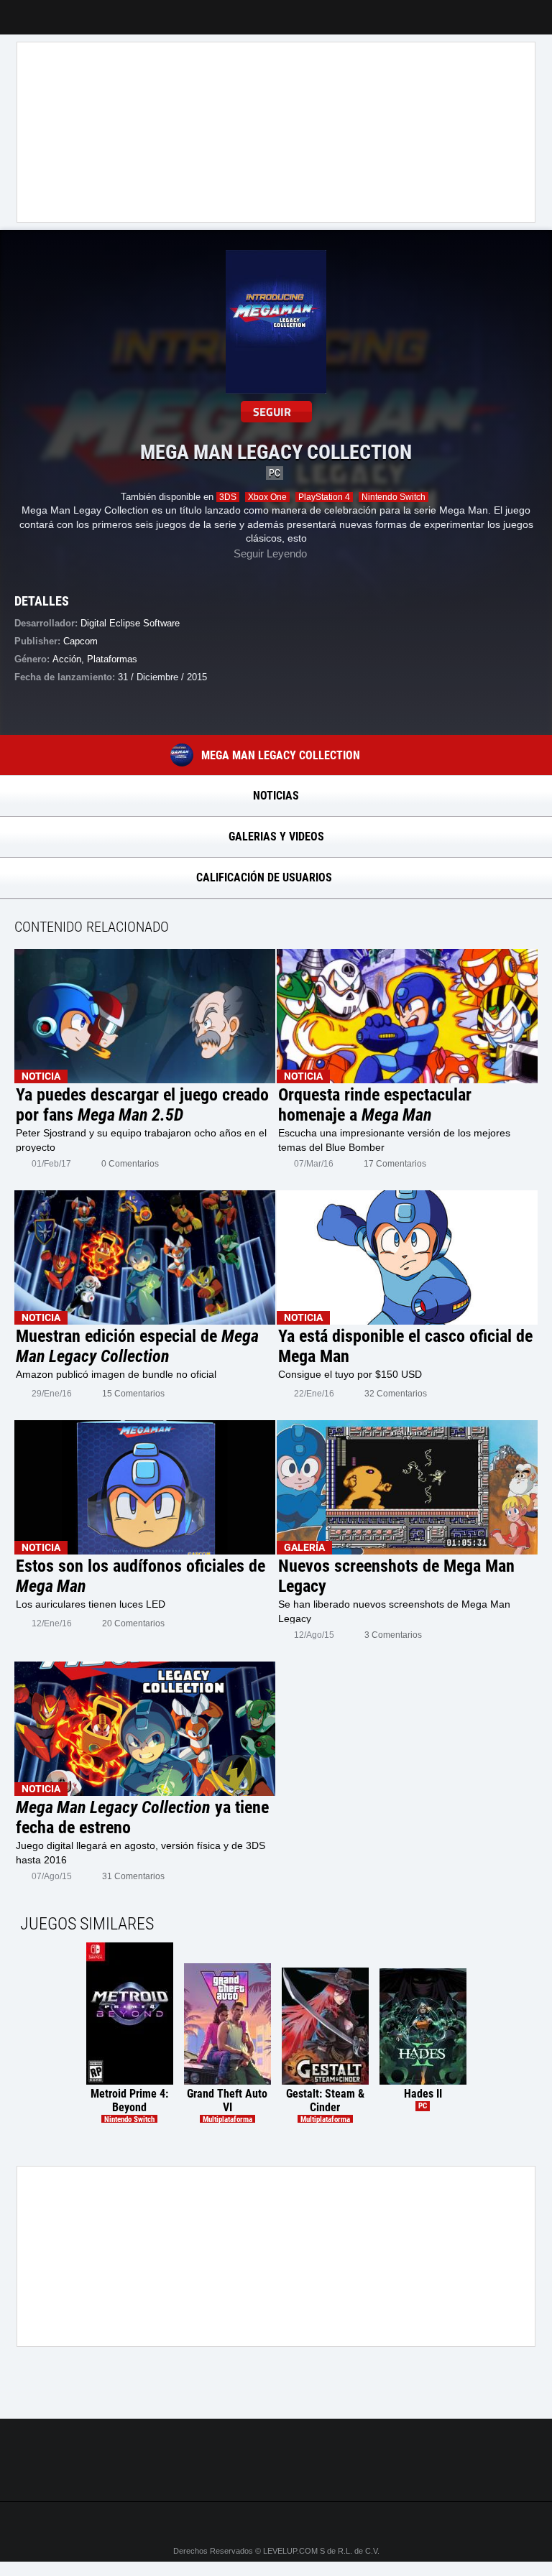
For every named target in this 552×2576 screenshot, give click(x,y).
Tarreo (20, 10)
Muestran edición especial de (137, 1346)
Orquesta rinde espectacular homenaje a (375, 1105)
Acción (67, 659)
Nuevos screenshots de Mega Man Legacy (396, 1576)
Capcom (80, 641)
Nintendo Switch (394, 497)
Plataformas (112, 659)
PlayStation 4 (324, 497)
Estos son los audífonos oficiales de (141, 1576)
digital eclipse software (130, 623)
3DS (228, 497)
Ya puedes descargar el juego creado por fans (142, 1105)
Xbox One (267, 497)
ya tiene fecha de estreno (142, 1817)
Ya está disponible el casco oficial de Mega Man (405, 1346)
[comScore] (276, 2475)
